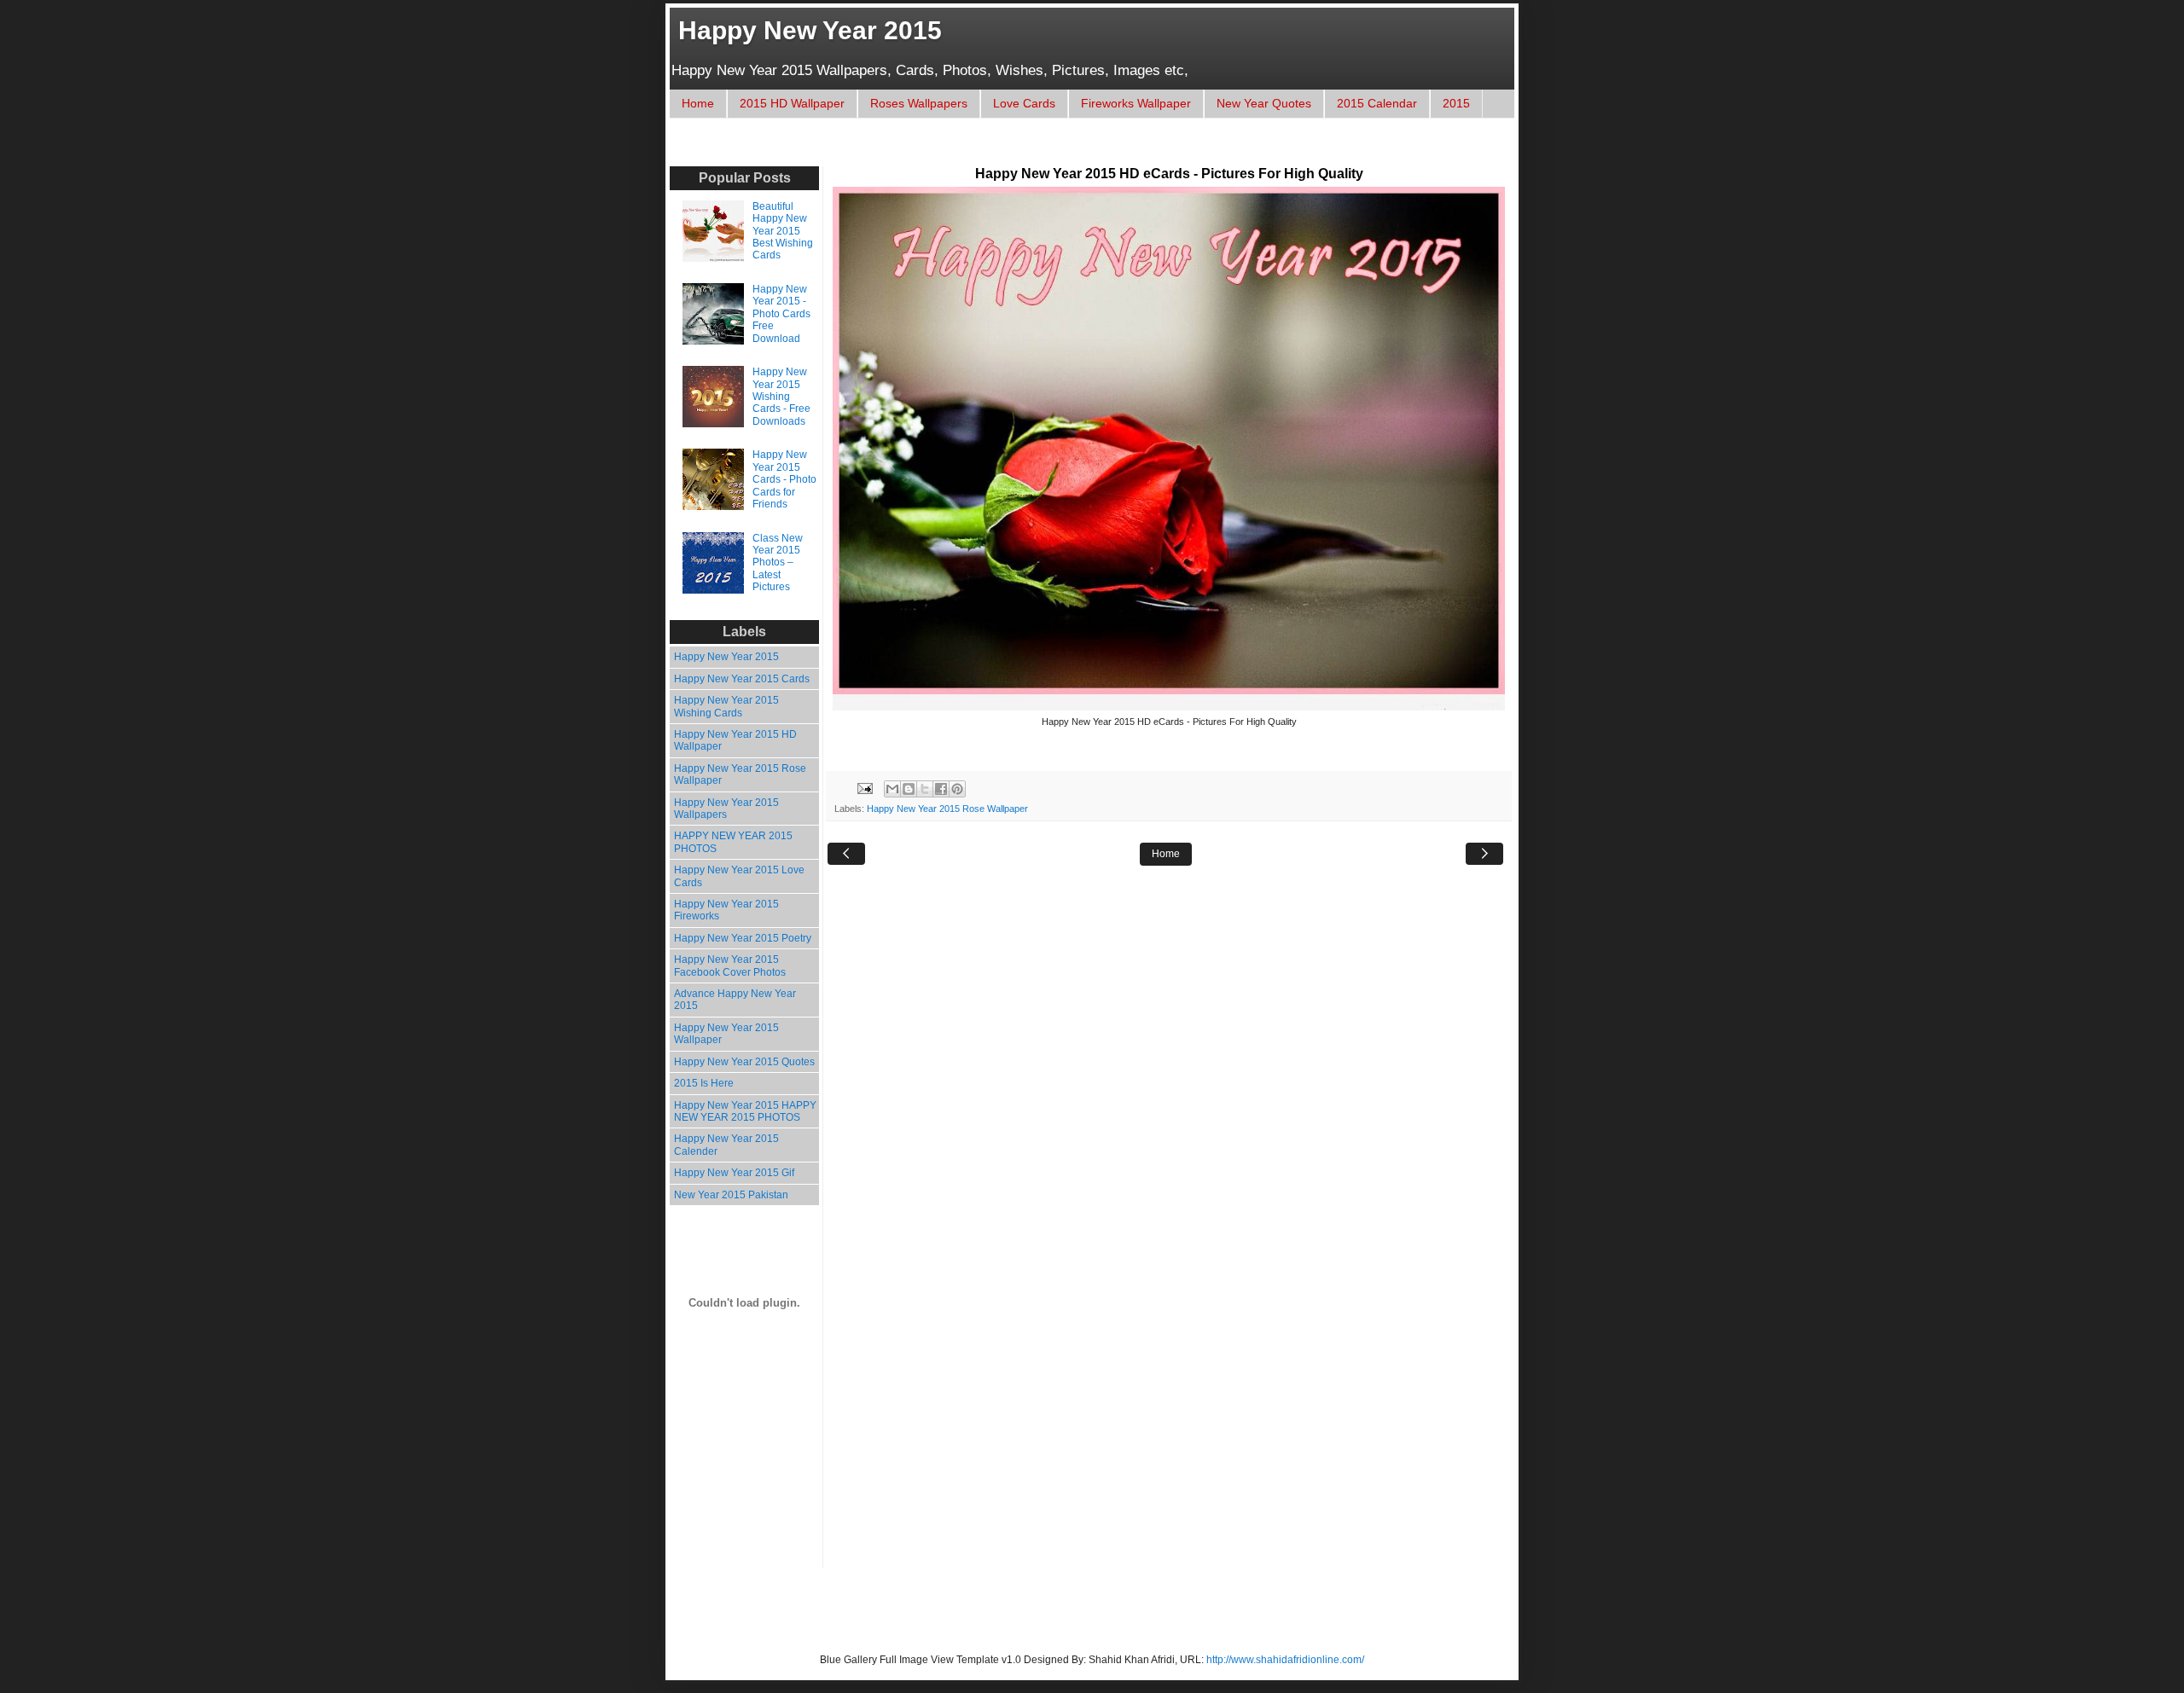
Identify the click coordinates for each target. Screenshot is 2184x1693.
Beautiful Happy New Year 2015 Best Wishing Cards (783, 231)
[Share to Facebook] (941, 789)
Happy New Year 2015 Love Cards (739, 876)
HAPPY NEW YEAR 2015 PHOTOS (733, 842)
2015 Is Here (704, 1083)
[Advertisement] (993, 151)
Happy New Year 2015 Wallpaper (726, 1034)
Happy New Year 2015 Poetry (743, 938)
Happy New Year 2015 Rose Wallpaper (947, 809)
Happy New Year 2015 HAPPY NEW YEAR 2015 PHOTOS (745, 1111)
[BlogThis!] (909, 789)
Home (698, 103)
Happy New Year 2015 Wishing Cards (726, 706)
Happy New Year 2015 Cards (742, 679)
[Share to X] (925, 789)
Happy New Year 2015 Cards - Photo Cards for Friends (784, 479)
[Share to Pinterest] (957, 789)
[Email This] (892, 789)
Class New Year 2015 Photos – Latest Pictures (778, 563)
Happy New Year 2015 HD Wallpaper (735, 740)
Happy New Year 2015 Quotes (744, 1062)
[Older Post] (1484, 854)
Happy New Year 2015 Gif (734, 1173)
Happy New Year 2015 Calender (726, 1145)
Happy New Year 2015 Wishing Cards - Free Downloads (781, 397)
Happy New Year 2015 (810, 30)
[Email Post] (864, 788)
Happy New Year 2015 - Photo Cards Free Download (781, 314)
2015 (1456, 103)
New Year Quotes (1264, 103)
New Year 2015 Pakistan (731, 1195)
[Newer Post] (846, 854)
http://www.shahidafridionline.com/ (1285, 1660)
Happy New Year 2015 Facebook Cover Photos (730, 965)
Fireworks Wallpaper (1136, 103)
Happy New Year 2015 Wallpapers (726, 809)
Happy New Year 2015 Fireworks (726, 910)
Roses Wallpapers (919, 103)
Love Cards (1024, 103)
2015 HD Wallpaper (792, 103)
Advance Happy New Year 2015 (735, 1000)
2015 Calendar (1377, 103)
